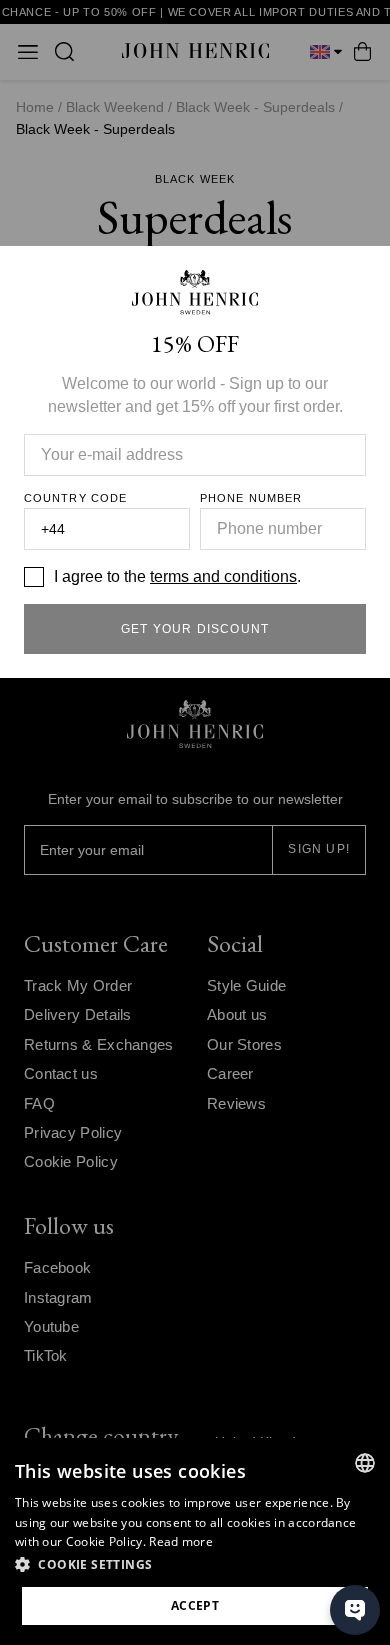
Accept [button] (195, 1605)
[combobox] (365, 1463)
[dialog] (195, 1541)
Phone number (251, 498)
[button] (195, 1565)
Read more (181, 1541)
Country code (75, 498)
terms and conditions (223, 576)
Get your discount (195, 629)
